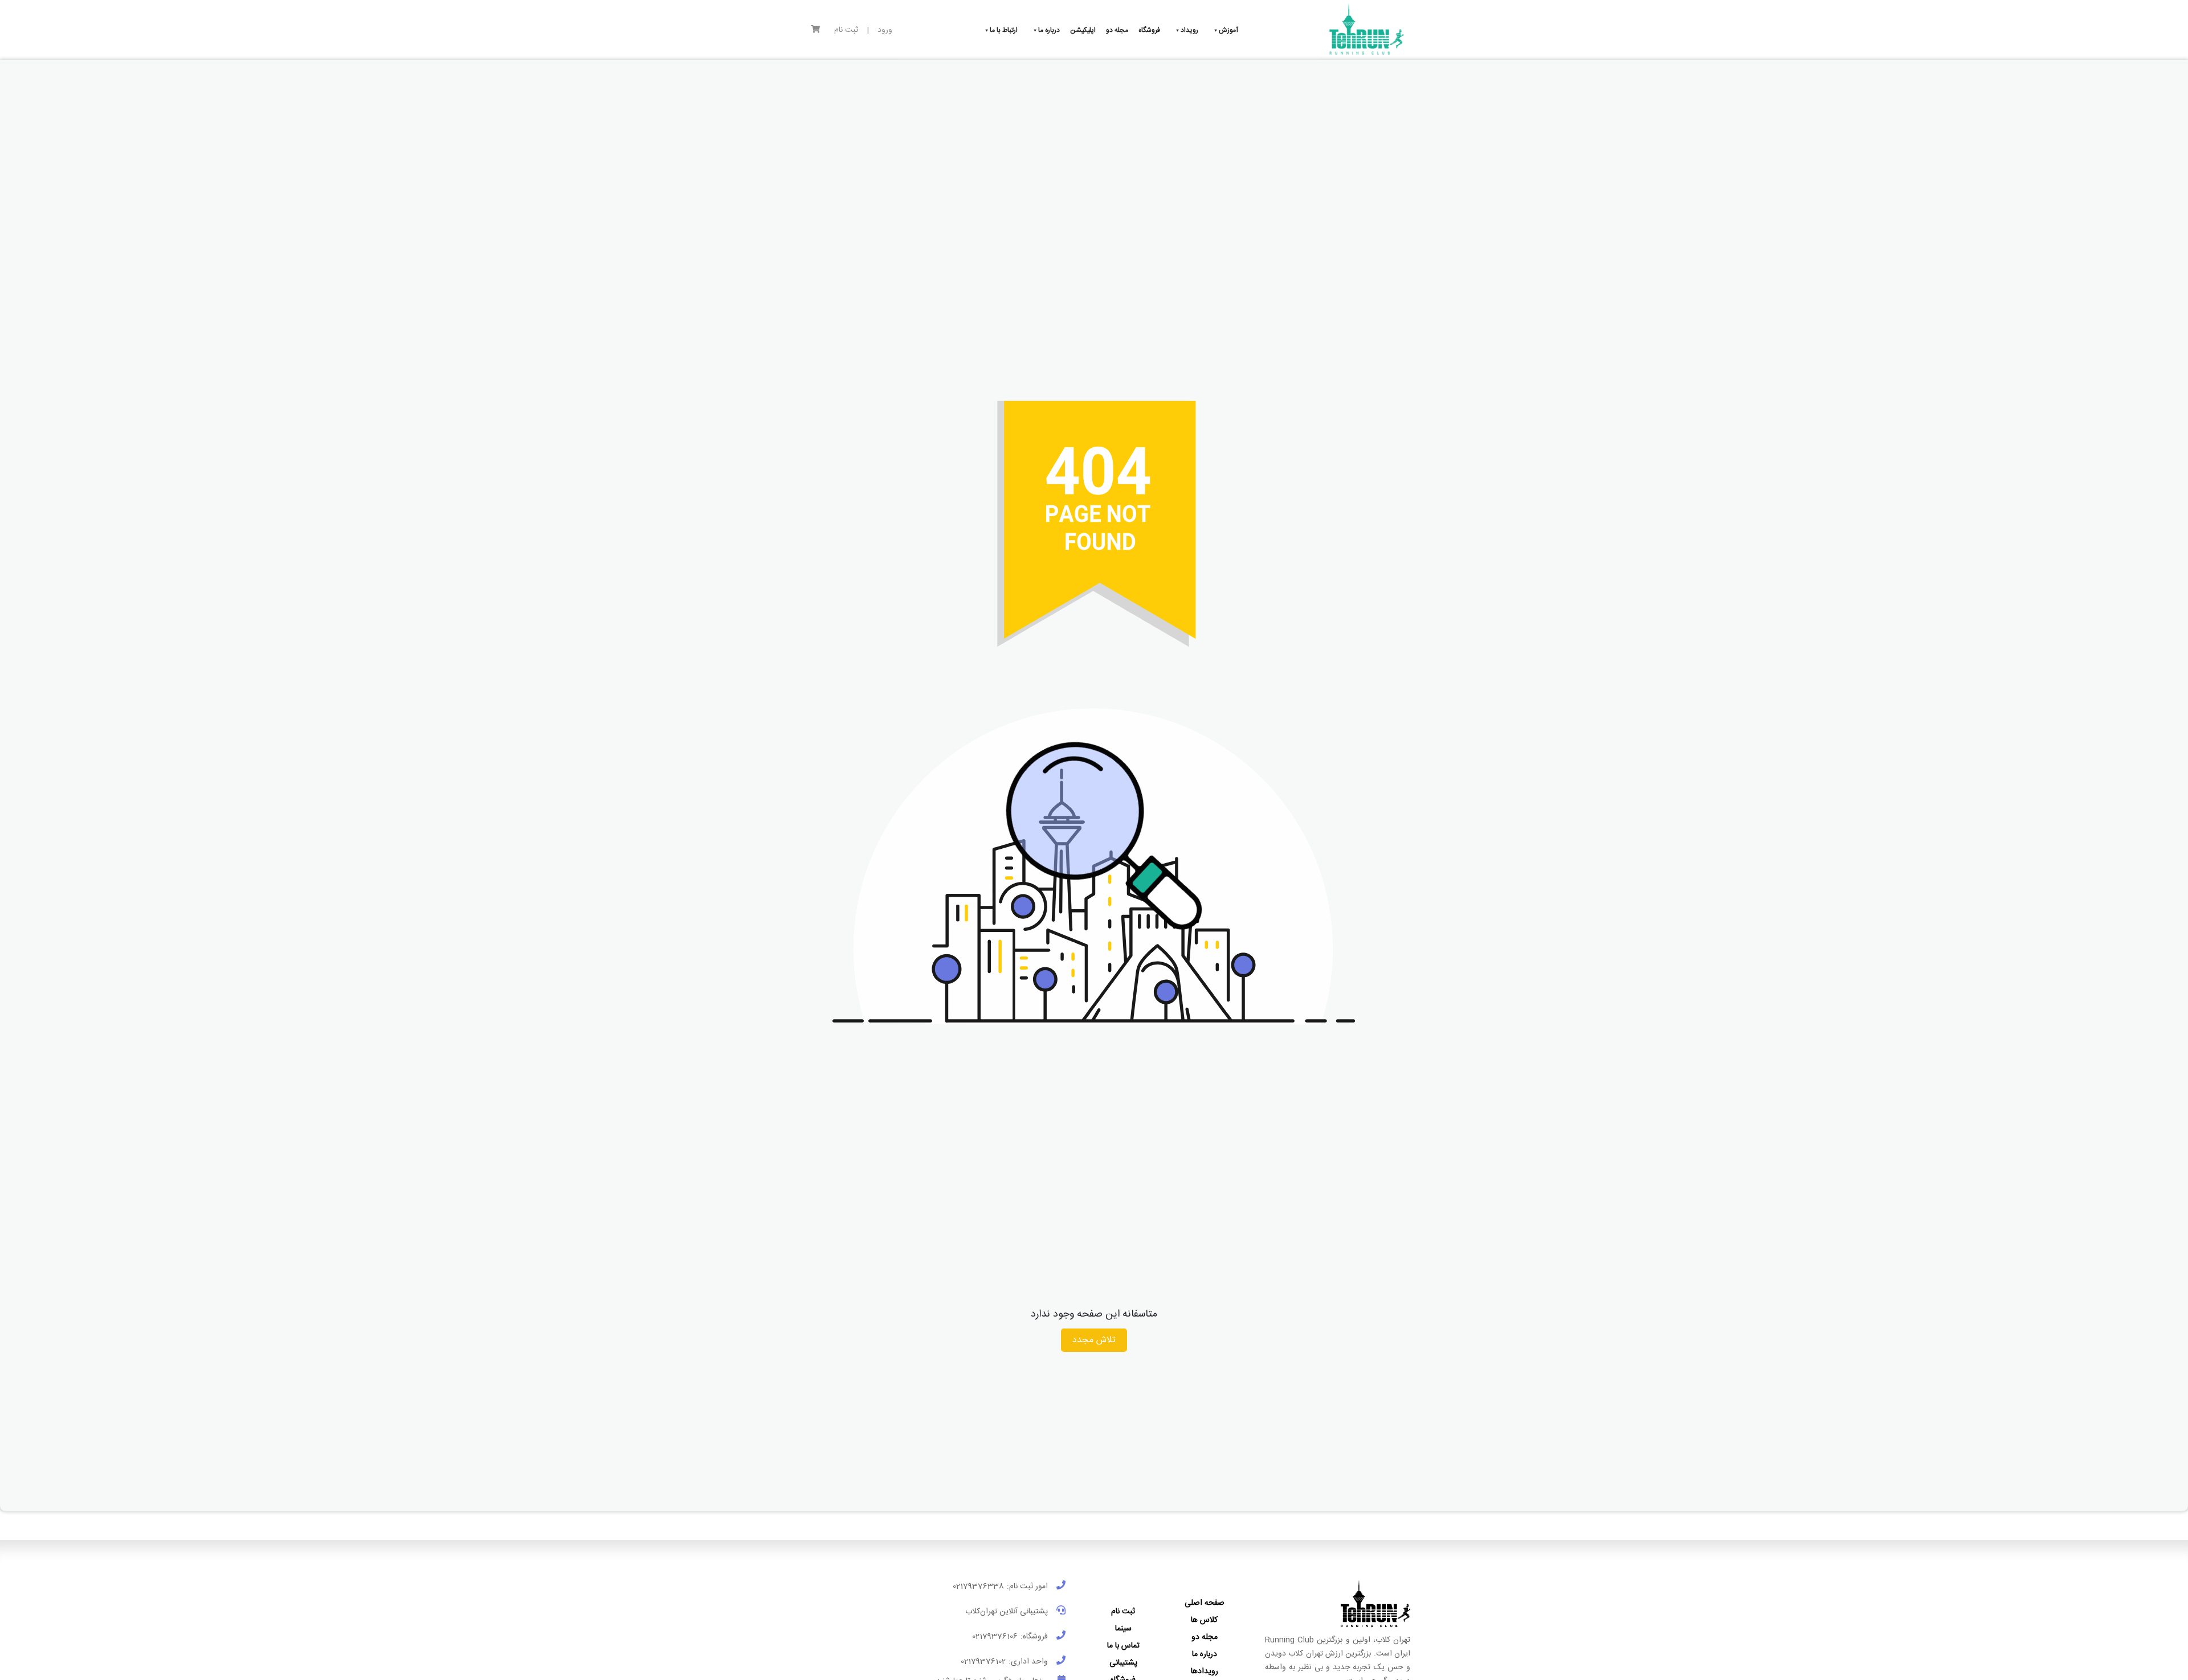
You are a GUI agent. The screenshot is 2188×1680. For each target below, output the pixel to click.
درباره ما (1205, 1654)
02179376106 (995, 1637)
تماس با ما (1123, 1646)
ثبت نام (846, 30)
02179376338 (978, 1587)
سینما (1123, 1629)
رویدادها (1205, 1671)
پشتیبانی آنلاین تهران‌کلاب (1007, 1612)
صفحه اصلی (1205, 1603)
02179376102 (983, 1662)
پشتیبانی (1123, 1663)
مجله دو (1205, 1637)
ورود (885, 30)
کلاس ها (1204, 1620)
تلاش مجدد (1094, 1340)
